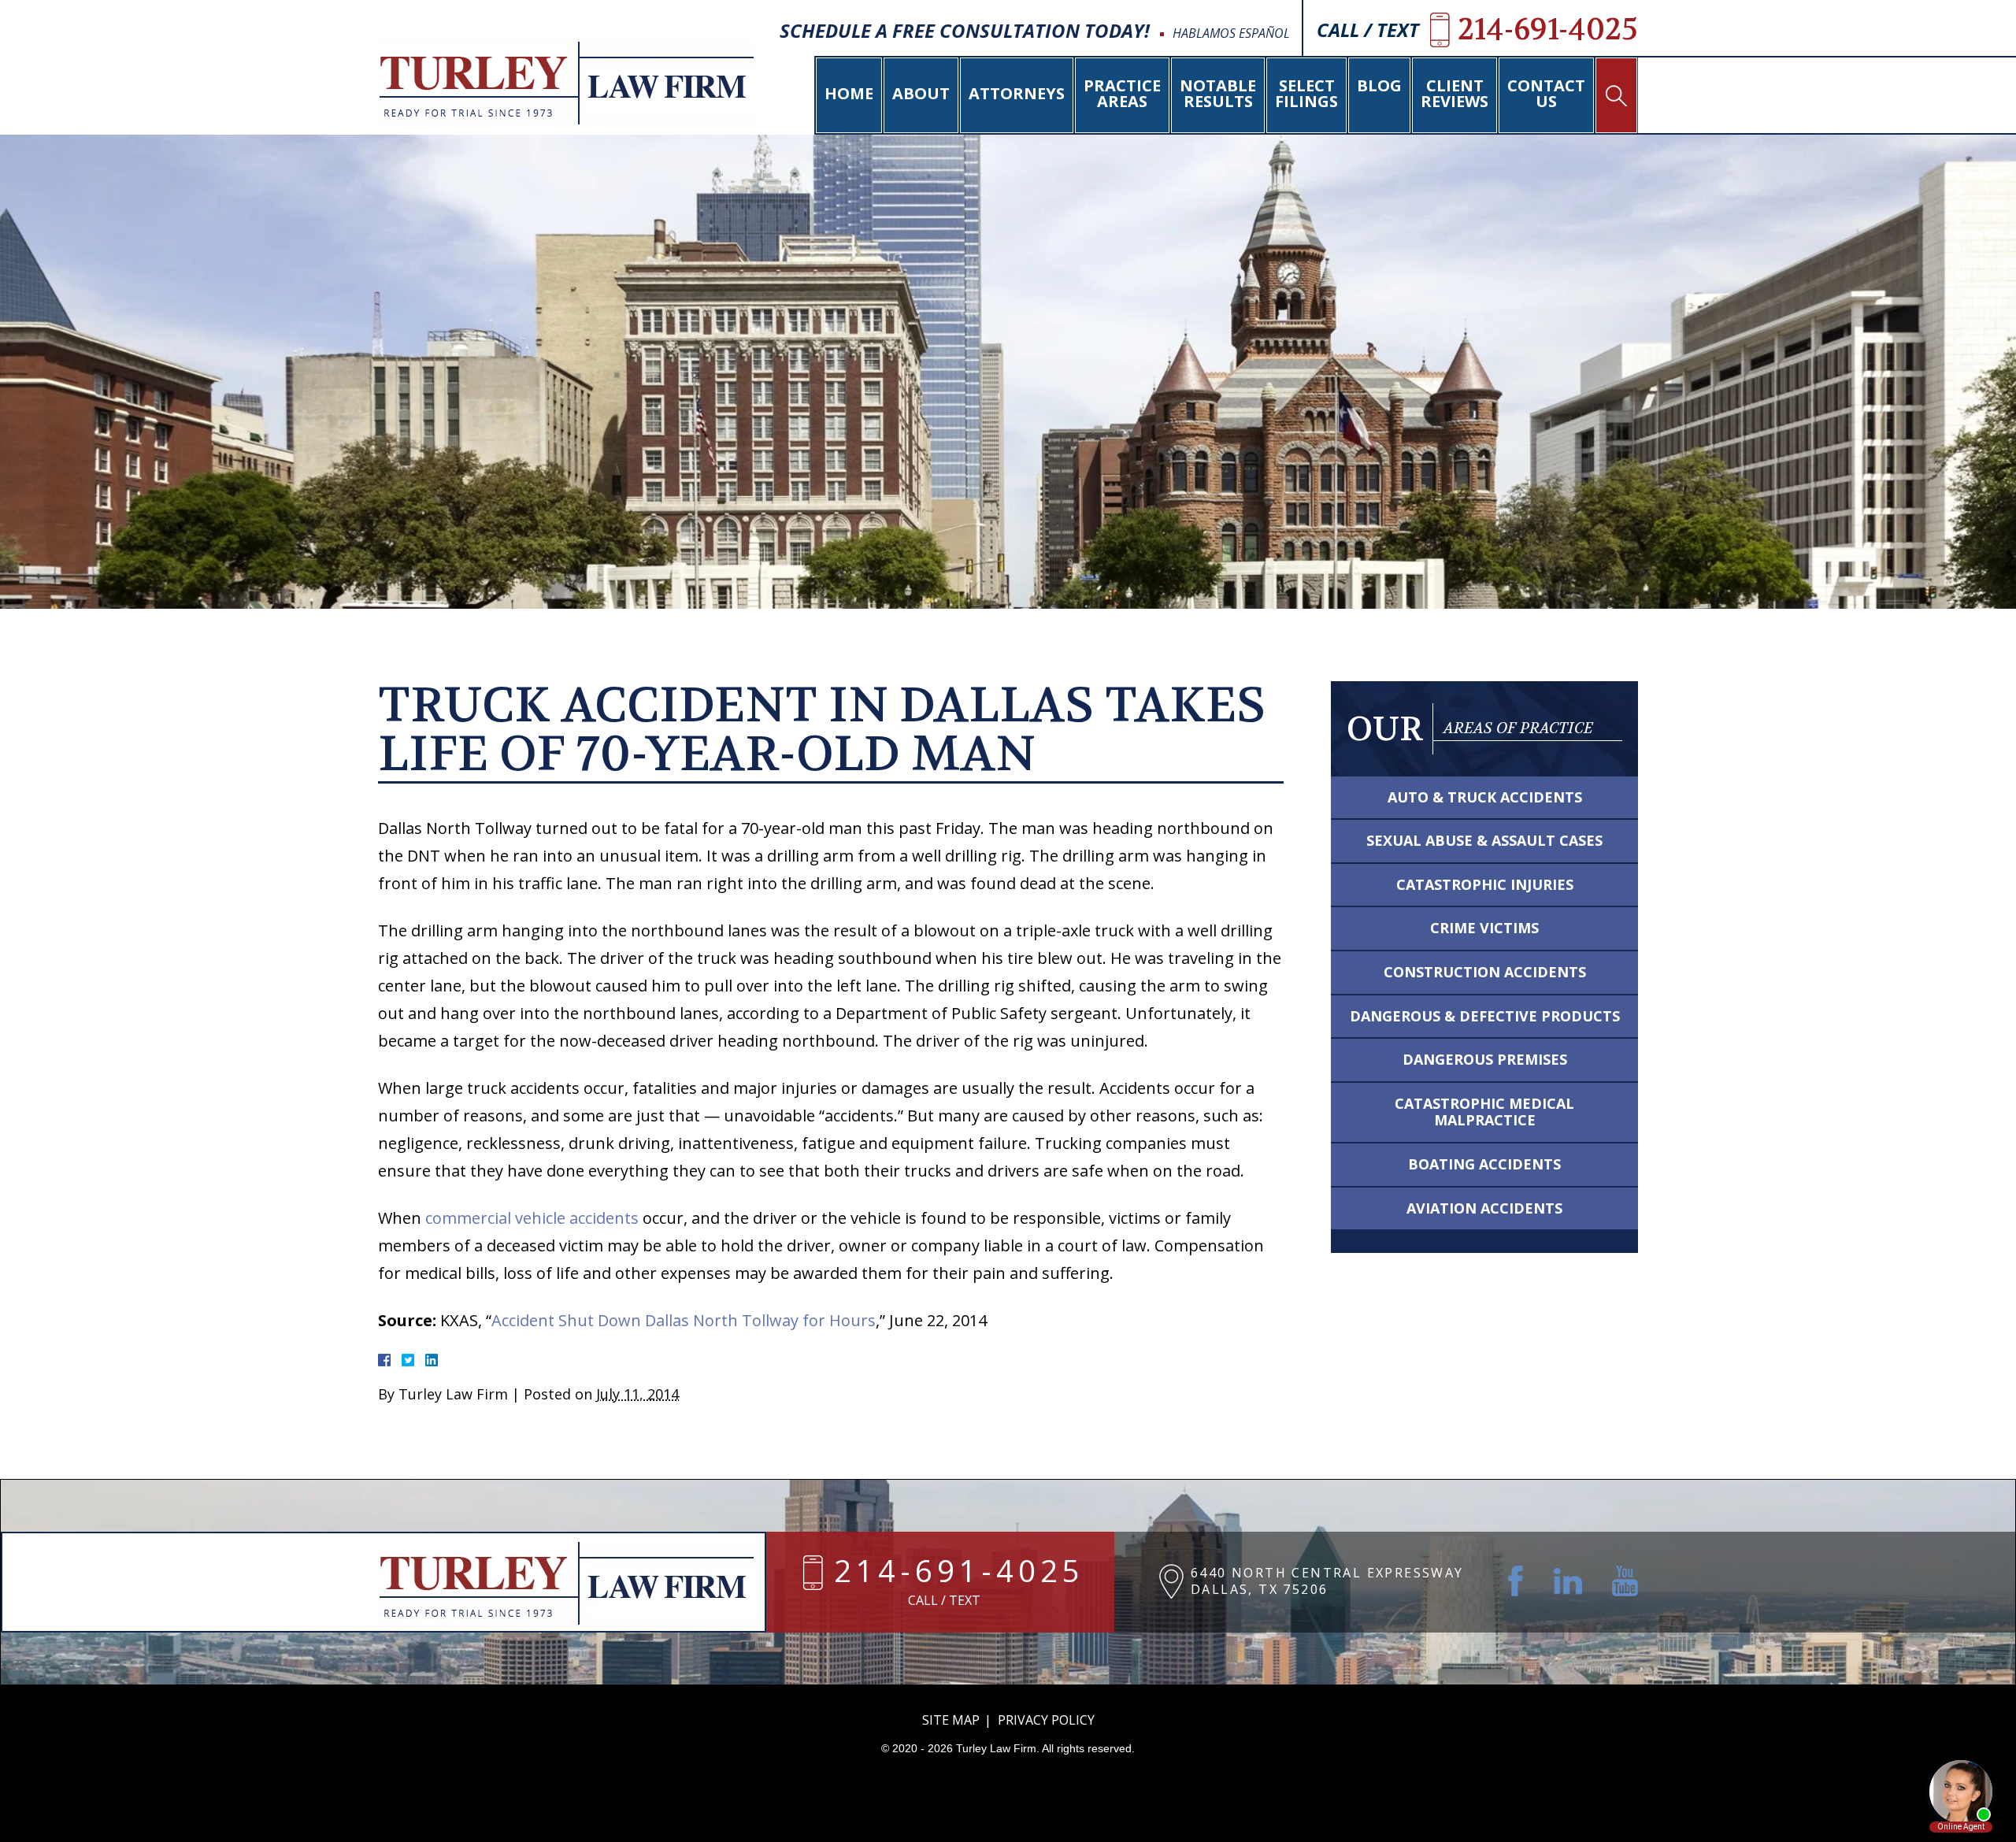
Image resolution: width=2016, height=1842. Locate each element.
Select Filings (1306, 93)
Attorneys (1017, 93)
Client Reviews (1455, 93)
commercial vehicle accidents (532, 1218)
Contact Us (1546, 93)
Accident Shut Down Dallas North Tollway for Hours (684, 1320)
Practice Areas (1122, 93)
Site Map (951, 1720)
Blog (1379, 85)
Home (849, 93)
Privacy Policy (1046, 1720)
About (921, 93)
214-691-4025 (959, 1573)
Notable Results (1218, 93)
